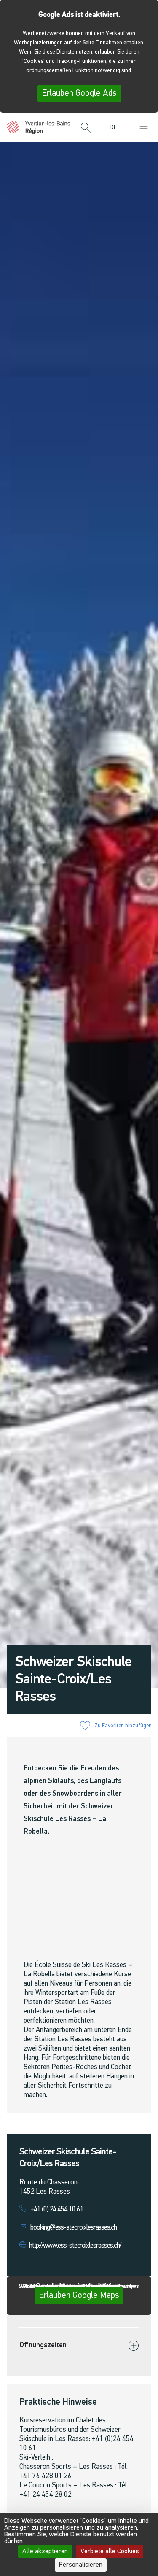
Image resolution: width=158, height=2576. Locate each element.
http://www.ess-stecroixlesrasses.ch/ (75, 2246)
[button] (86, 128)
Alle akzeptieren (45, 2552)
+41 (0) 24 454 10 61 (57, 2209)
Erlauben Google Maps (79, 2296)
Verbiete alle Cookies (110, 2552)
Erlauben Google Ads (79, 93)
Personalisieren (81, 2565)
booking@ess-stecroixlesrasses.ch (74, 2228)
